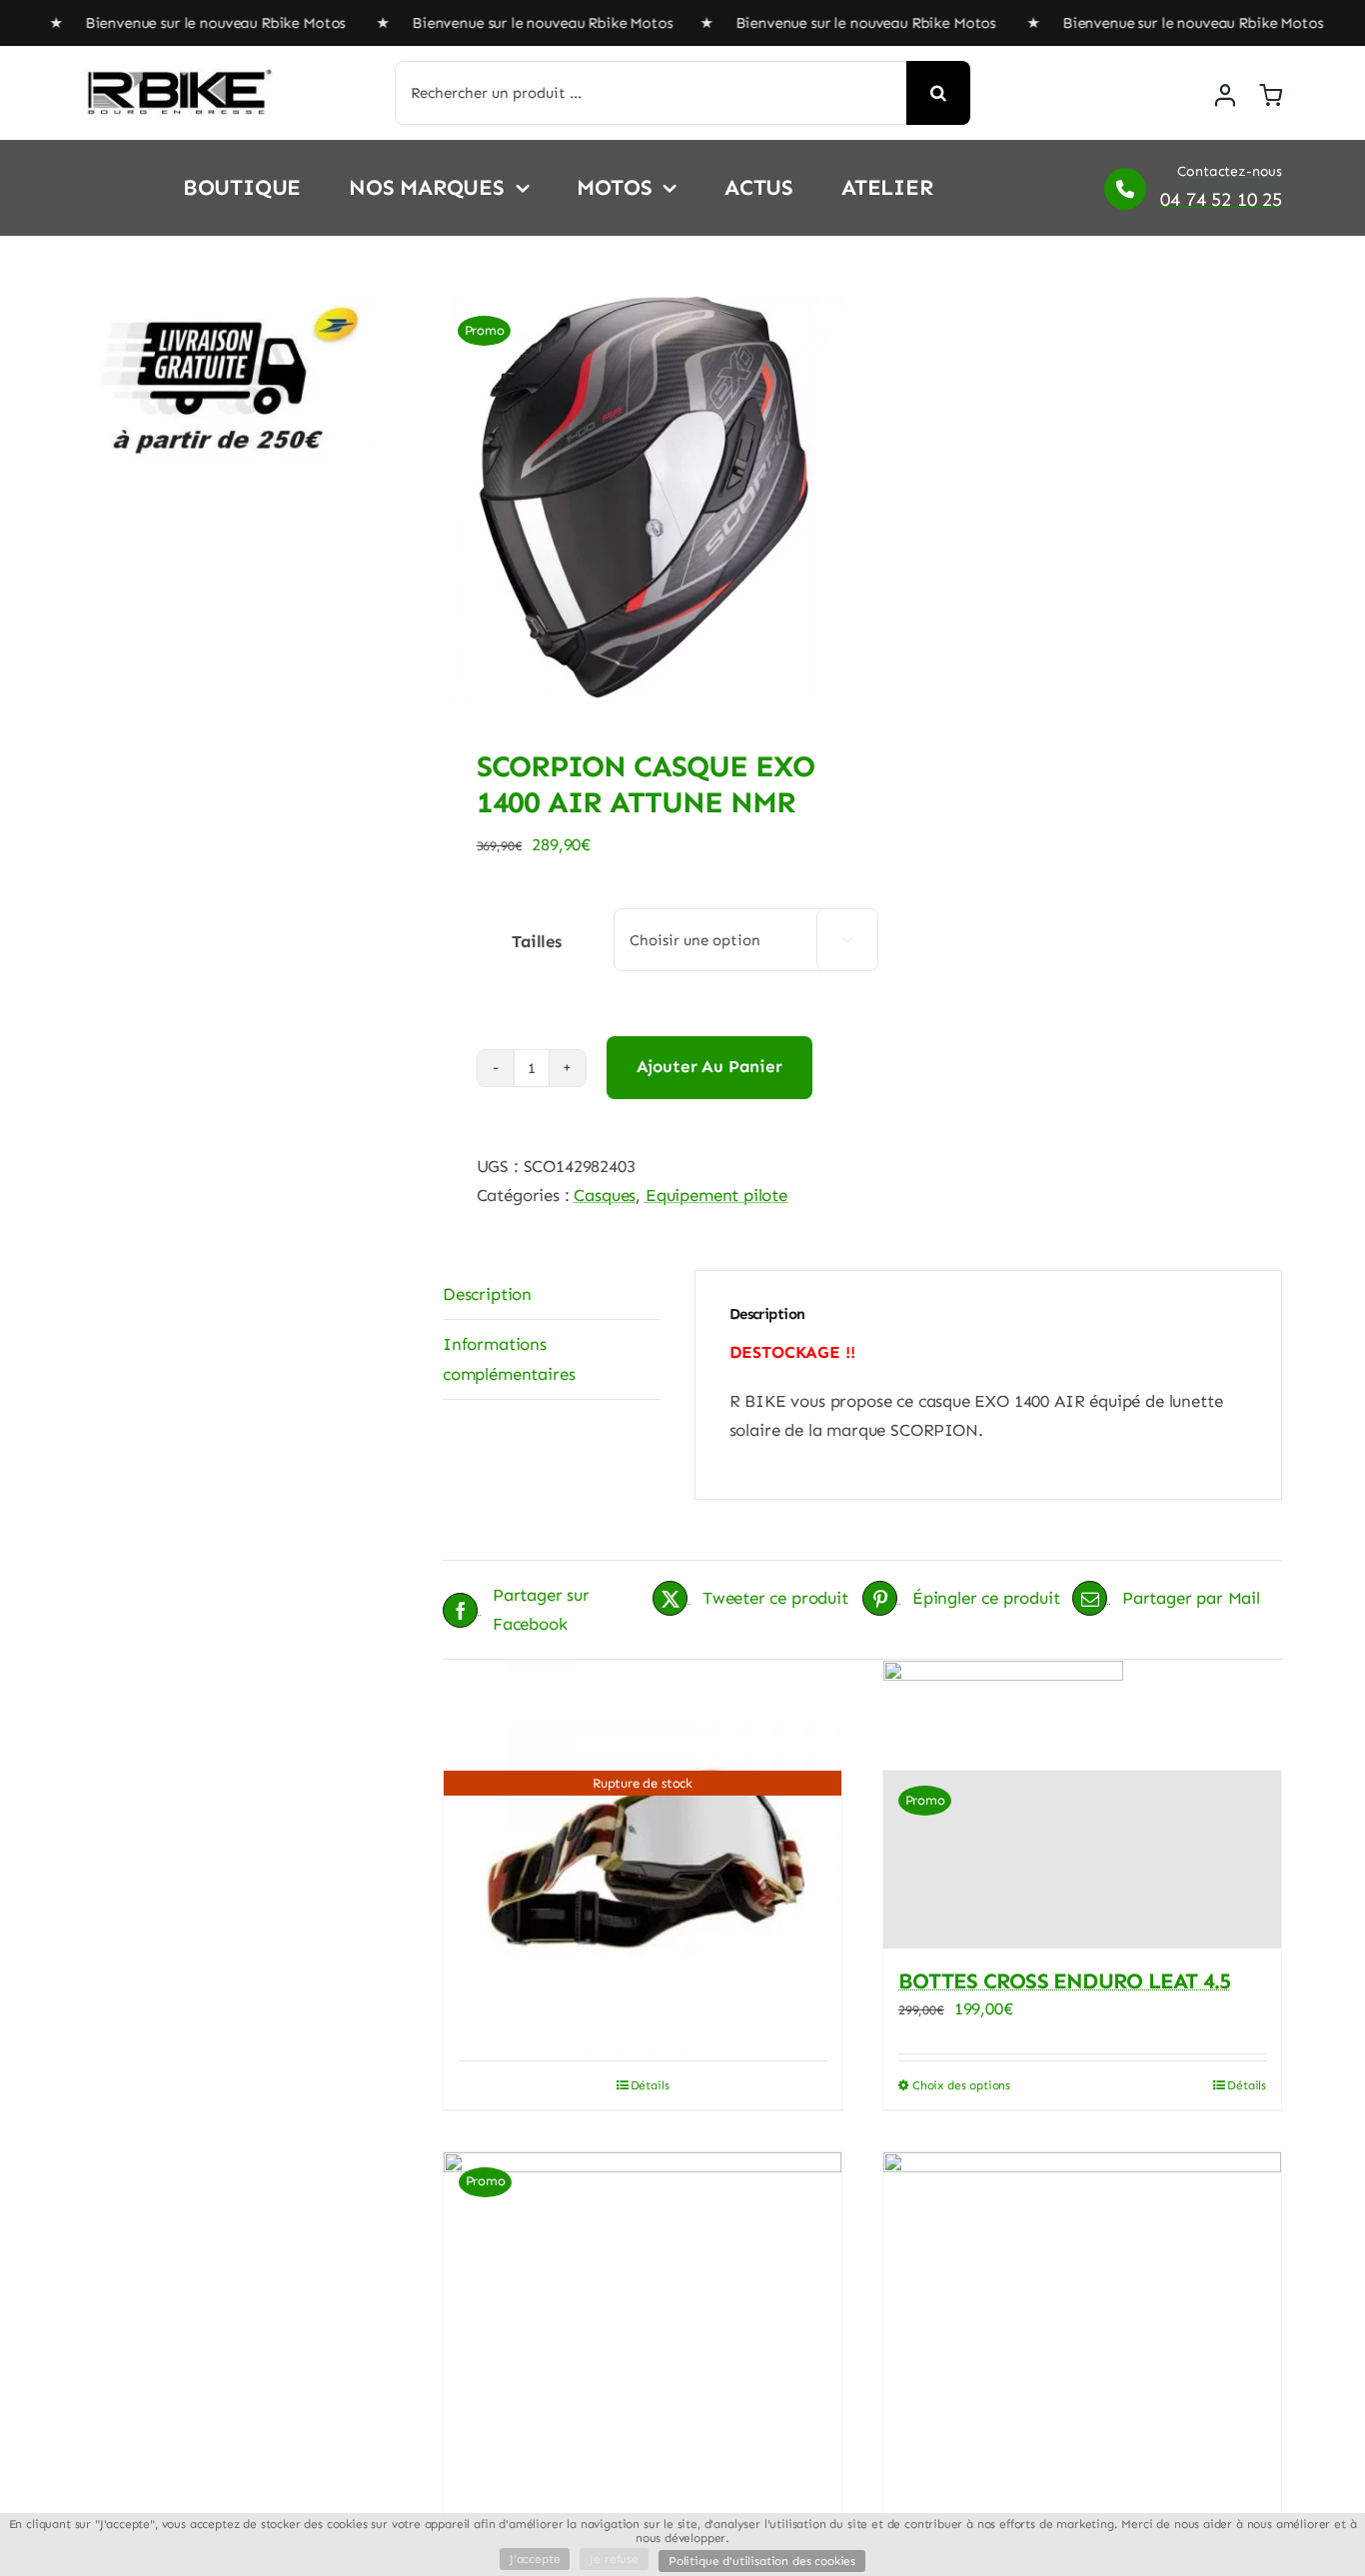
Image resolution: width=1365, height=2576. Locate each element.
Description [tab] (487, 1294)
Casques (605, 1195)
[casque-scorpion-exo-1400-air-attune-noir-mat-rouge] (644, 497)
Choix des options (961, 2085)
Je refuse (614, 2559)
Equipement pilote (716, 1195)
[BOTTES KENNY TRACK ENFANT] (1082, 2351)
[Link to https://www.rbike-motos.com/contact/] (1125, 189)
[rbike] (178, 77)
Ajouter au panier (709, 1066)
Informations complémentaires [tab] (509, 1358)
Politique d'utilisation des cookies (762, 2561)
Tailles (537, 941)
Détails (650, 2085)
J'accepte (535, 2559)
